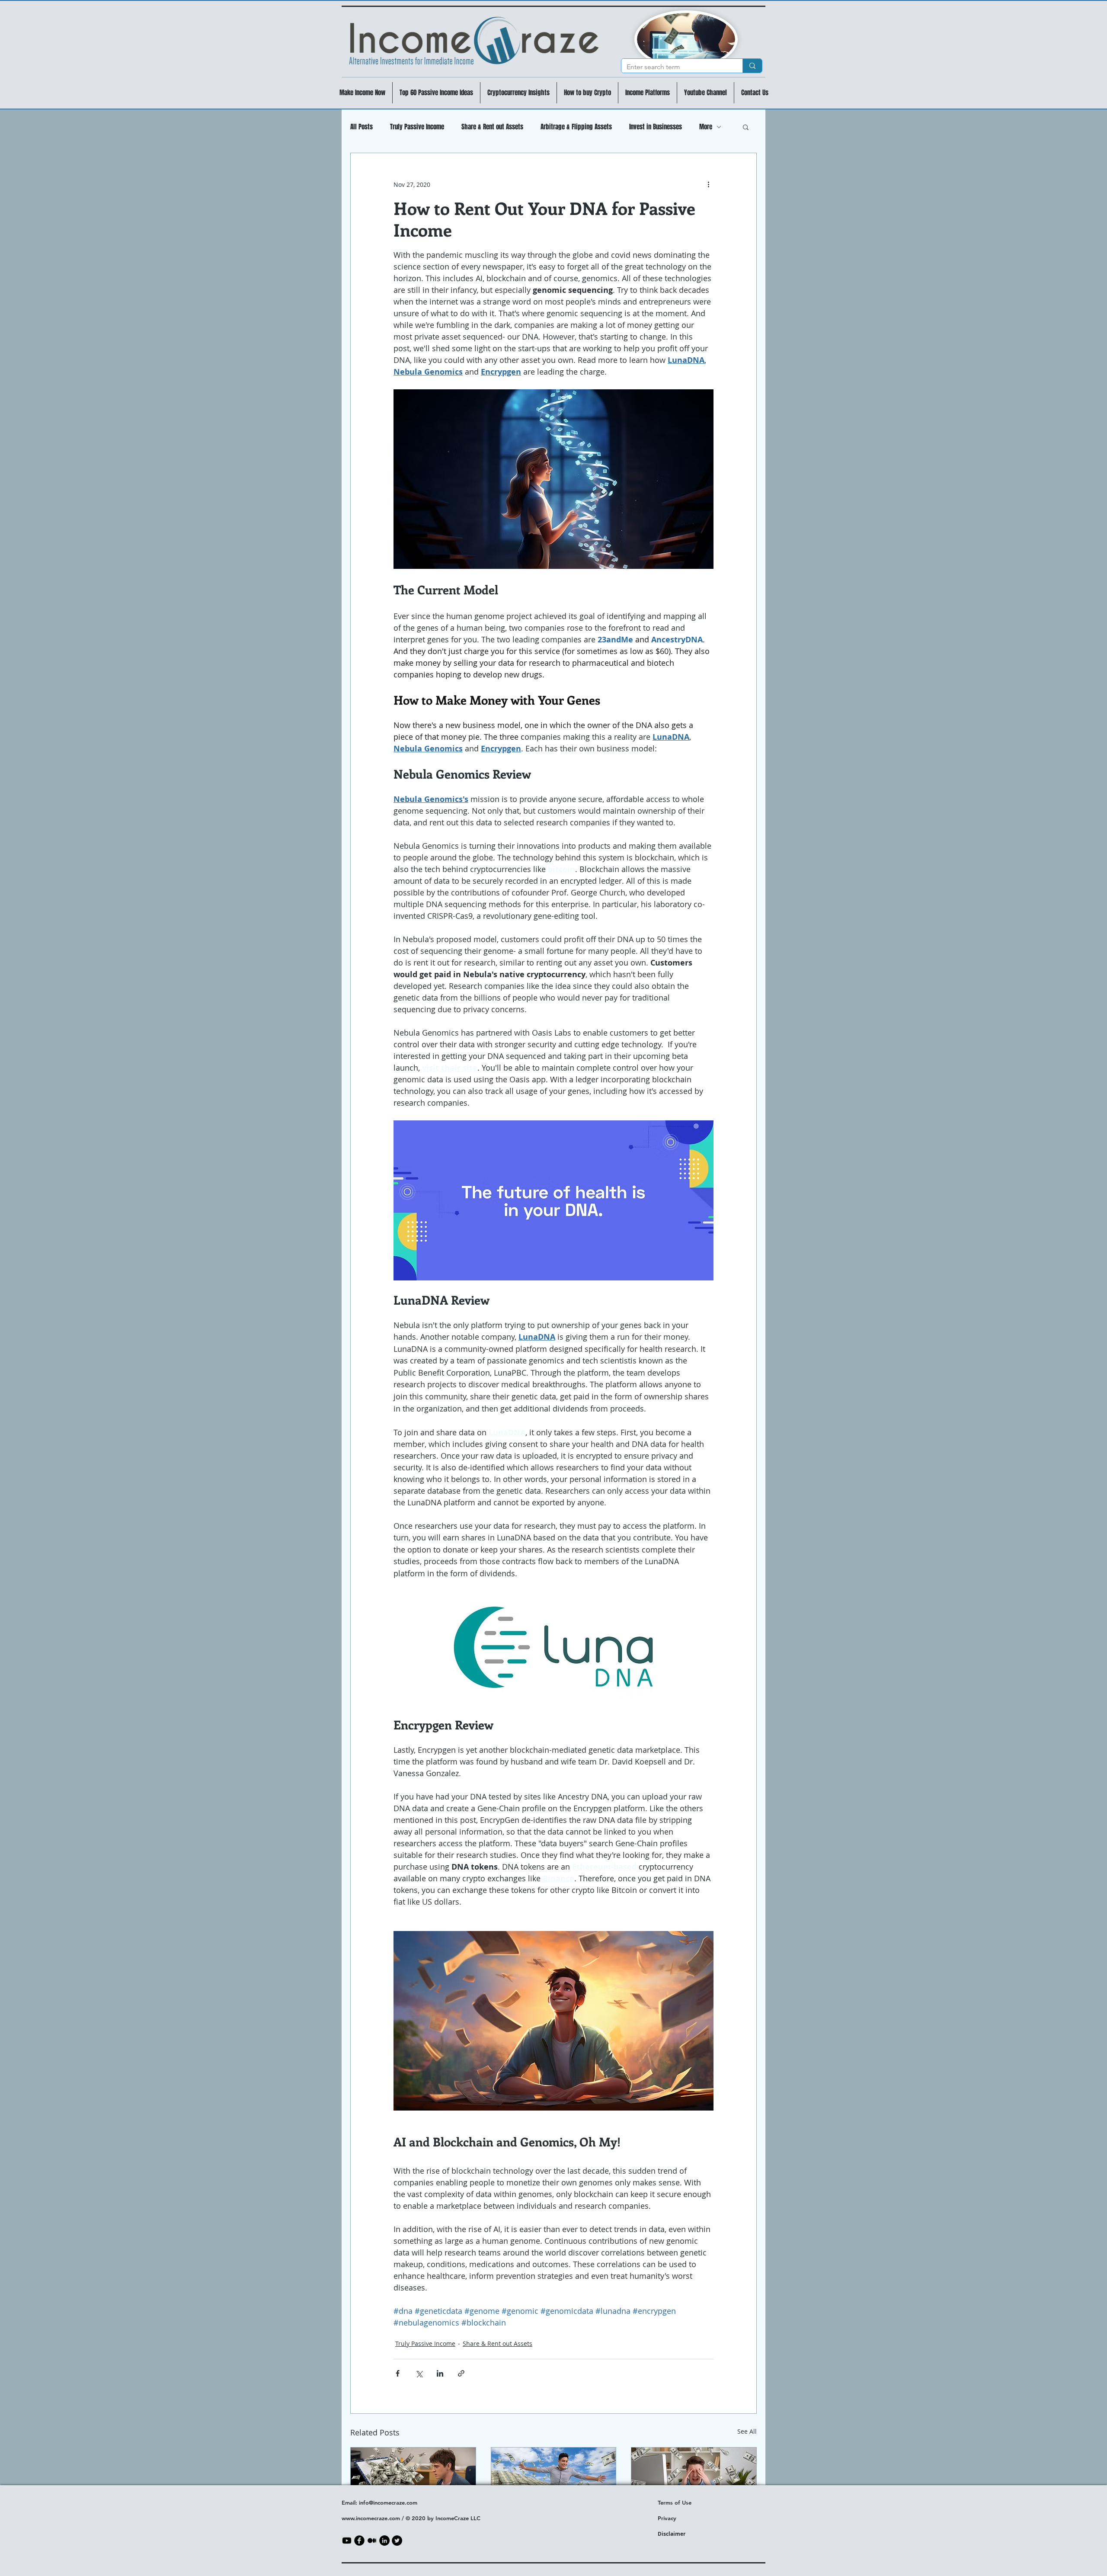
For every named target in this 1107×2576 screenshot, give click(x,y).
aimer (678, 2534)
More (706, 127)
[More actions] (708, 184)
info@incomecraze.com (388, 2502)
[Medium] (372, 2541)
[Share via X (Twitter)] (419, 2373)
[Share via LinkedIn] (440, 2373)
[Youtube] (347, 2541)
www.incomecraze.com (371, 2518)
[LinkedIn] (384, 2541)
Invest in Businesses (656, 127)
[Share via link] (461, 2373)
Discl (664, 2534)
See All (747, 2431)
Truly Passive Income (417, 127)
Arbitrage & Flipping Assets (576, 127)
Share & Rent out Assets (492, 127)
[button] (746, 127)
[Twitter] (397, 2541)
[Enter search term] (752, 66)
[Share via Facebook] (398, 2373)
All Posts (362, 127)
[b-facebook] (359, 2541)
